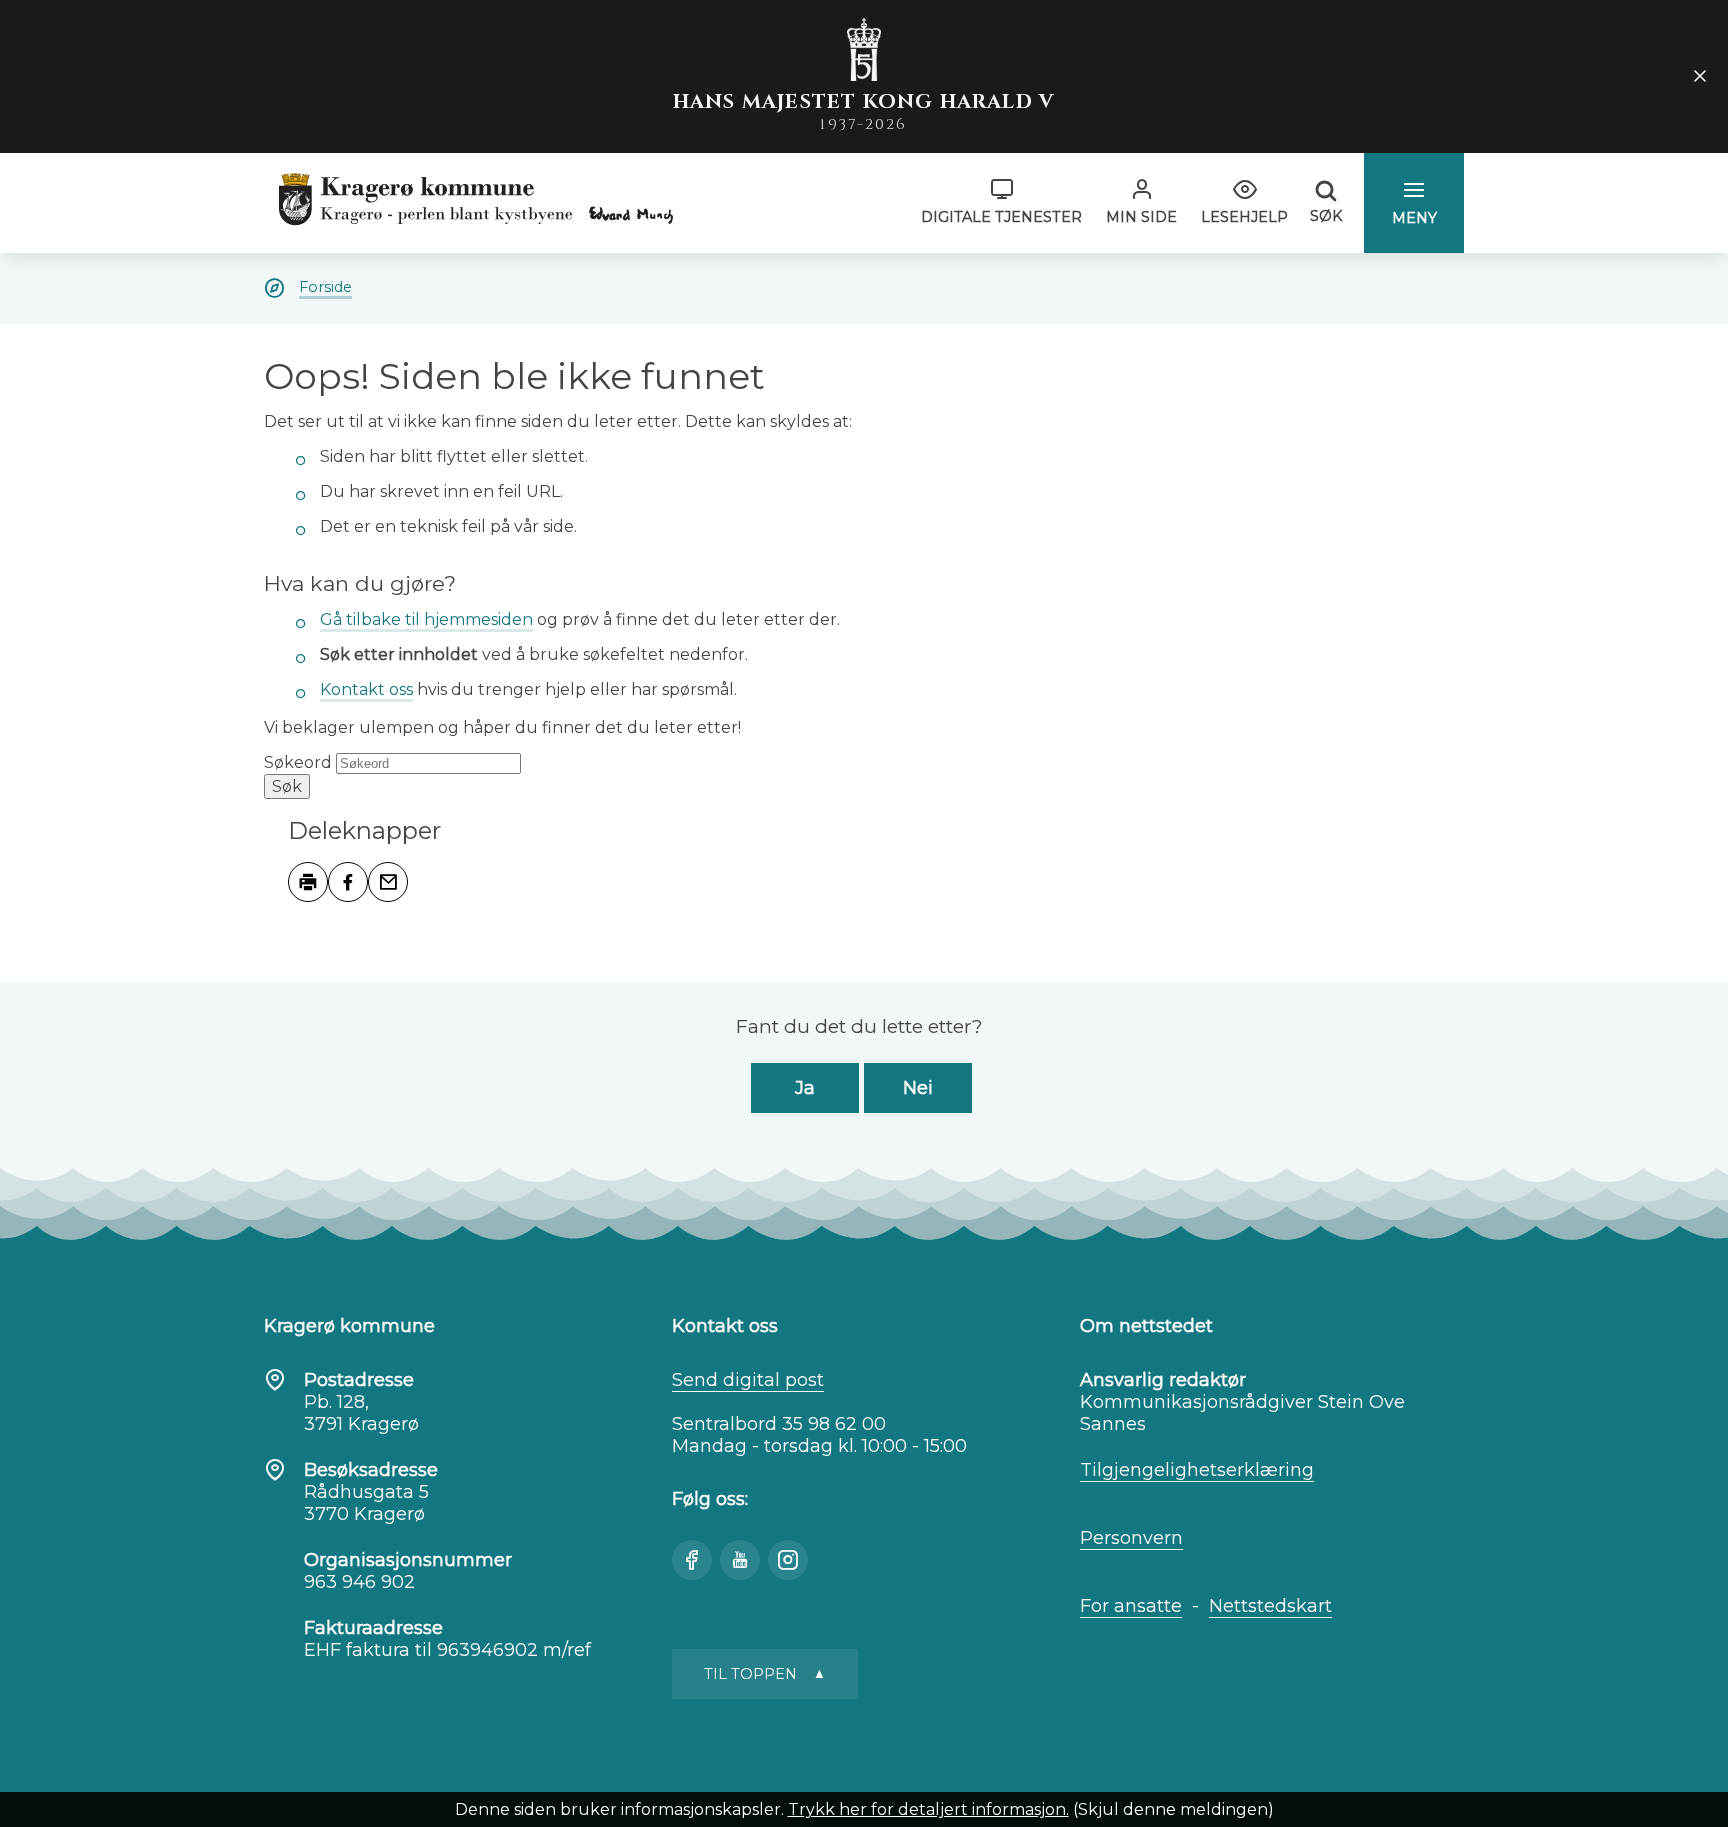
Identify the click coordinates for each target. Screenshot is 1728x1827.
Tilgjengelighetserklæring (1197, 1470)
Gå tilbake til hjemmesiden (426, 619)
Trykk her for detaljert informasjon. (928, 1809)
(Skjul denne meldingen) (1173, 1809)
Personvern (1131, 1538)
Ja (805, 1088)
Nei (918, 1088)
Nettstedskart (1270, 1606)
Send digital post (748, 1380)
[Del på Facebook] (348, 882)
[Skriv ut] (308, 882)
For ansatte (1131, 1606)
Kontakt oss (366, 689)
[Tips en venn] (388, 882)
